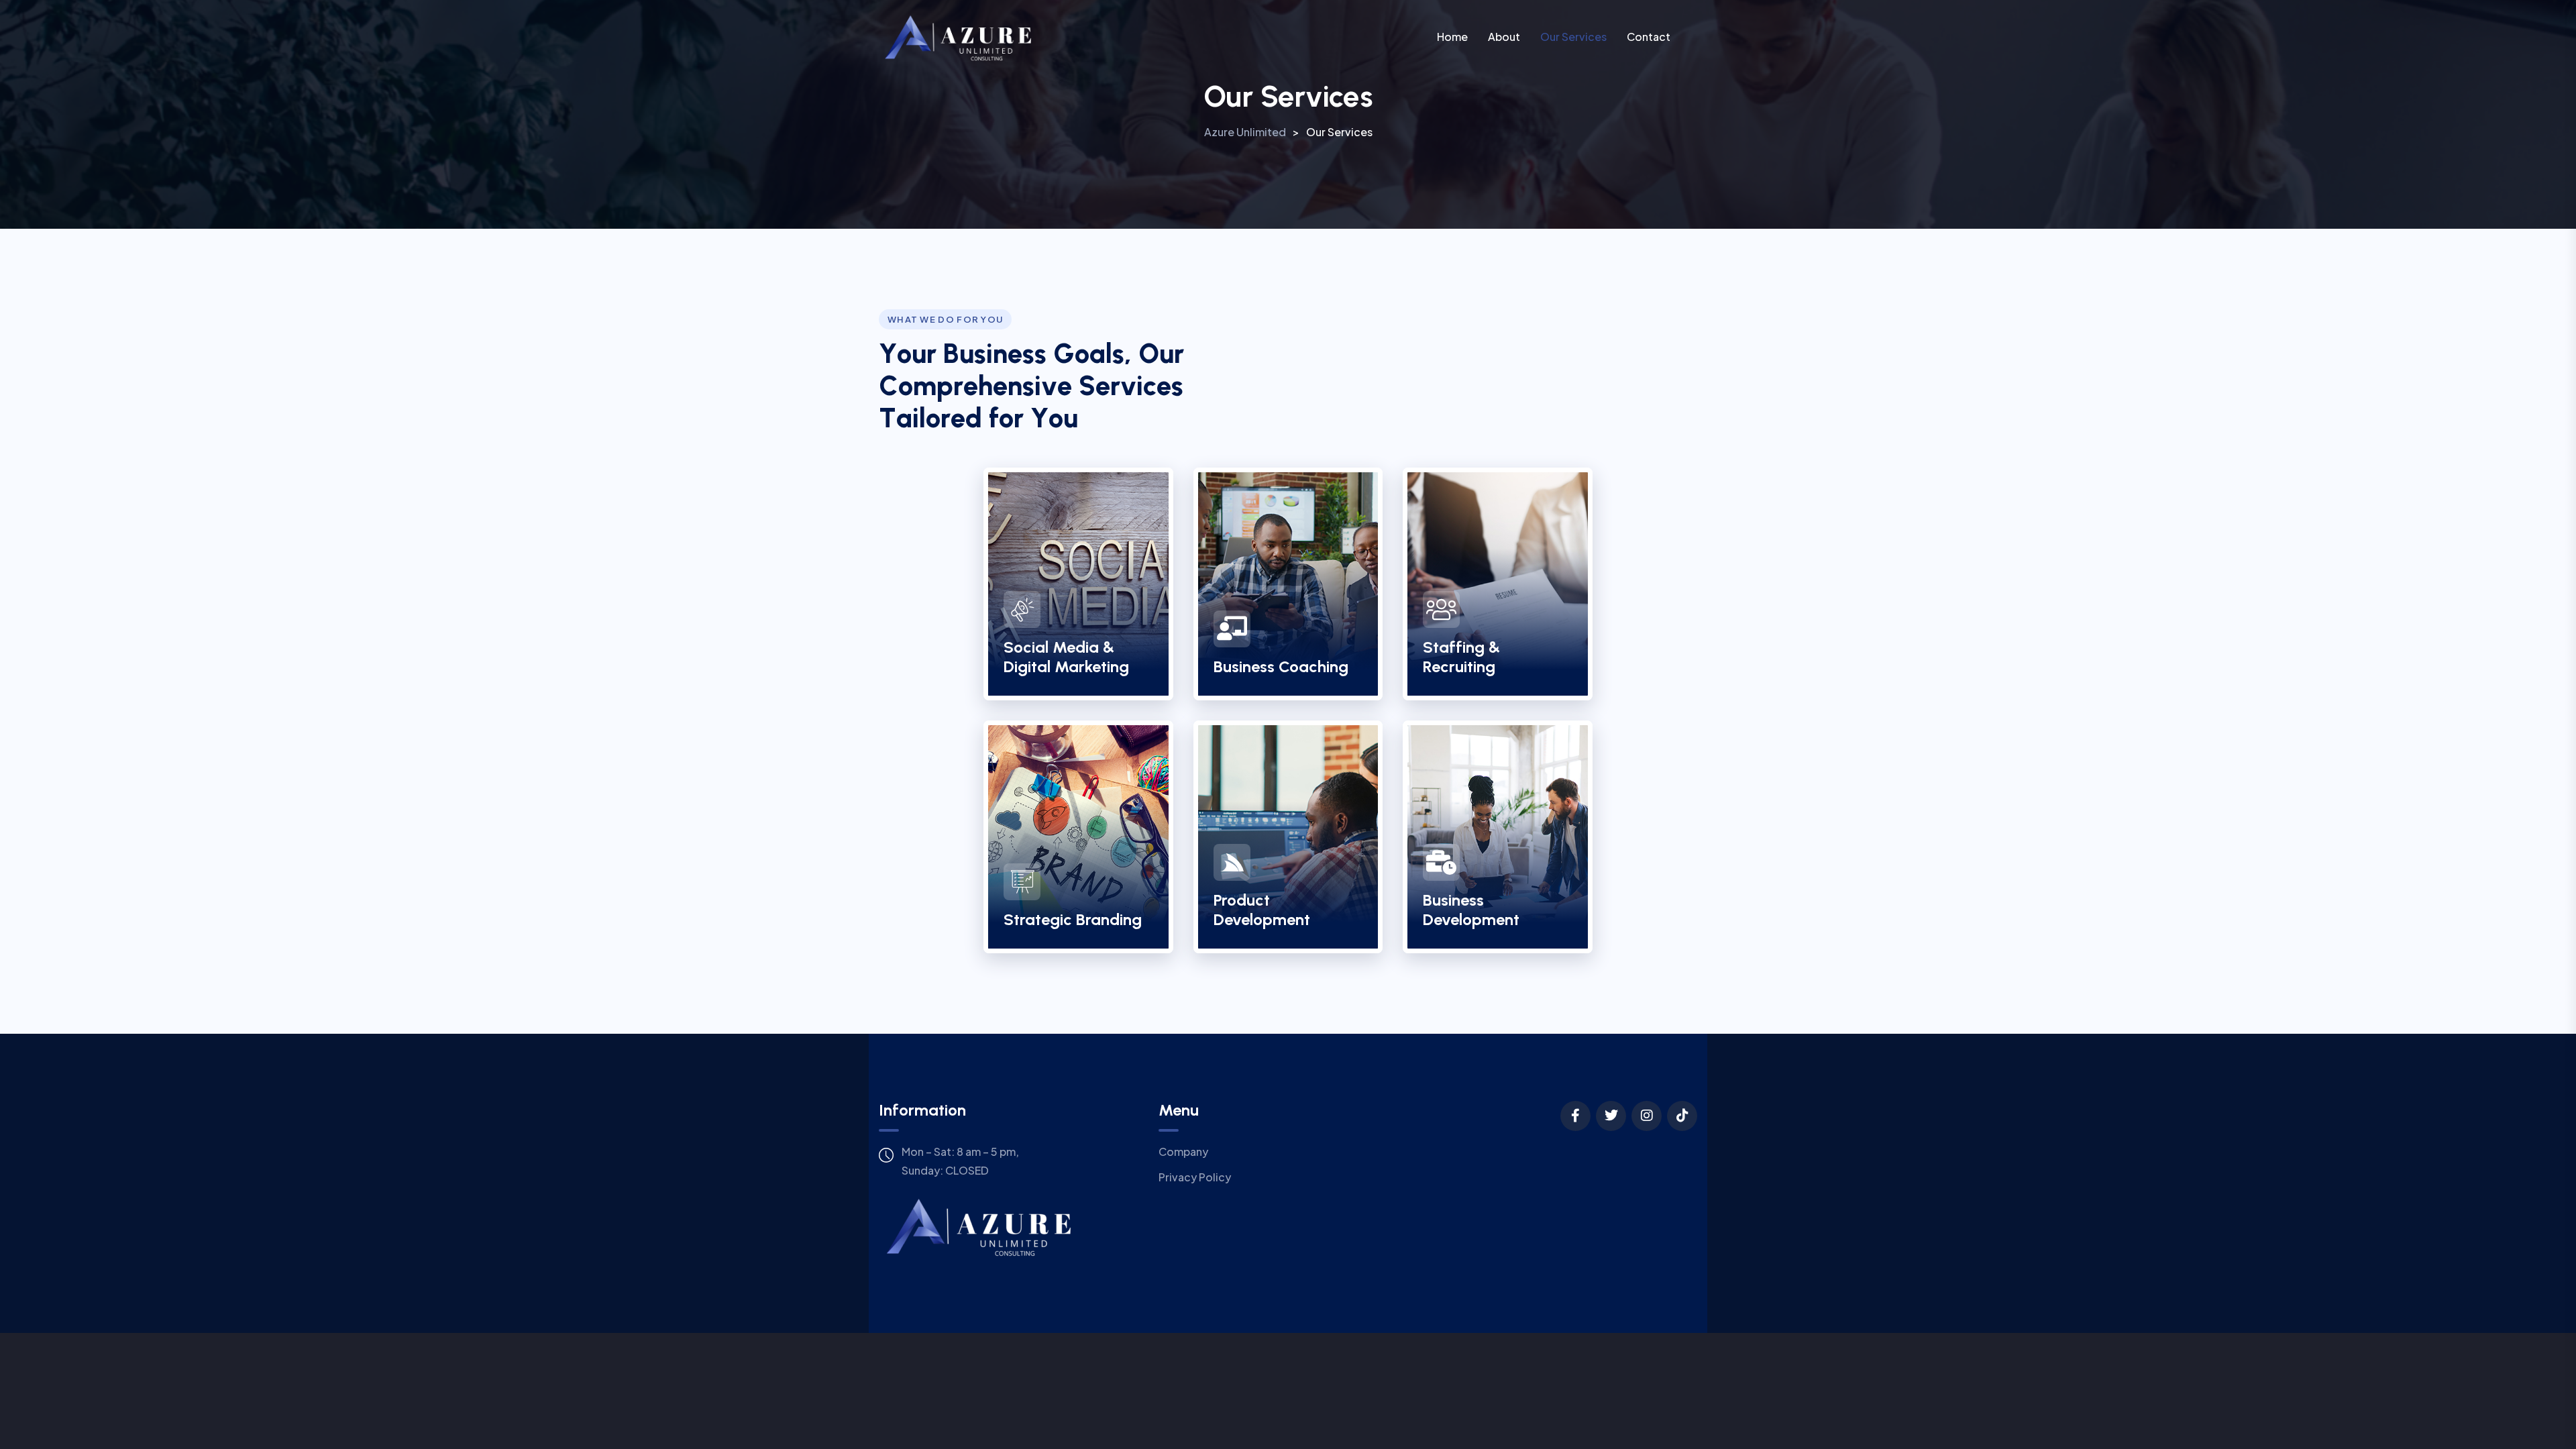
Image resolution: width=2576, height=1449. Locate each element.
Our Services (1573, 37)
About (1504, 37)
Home (1452, 37)
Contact (1649, 37)
